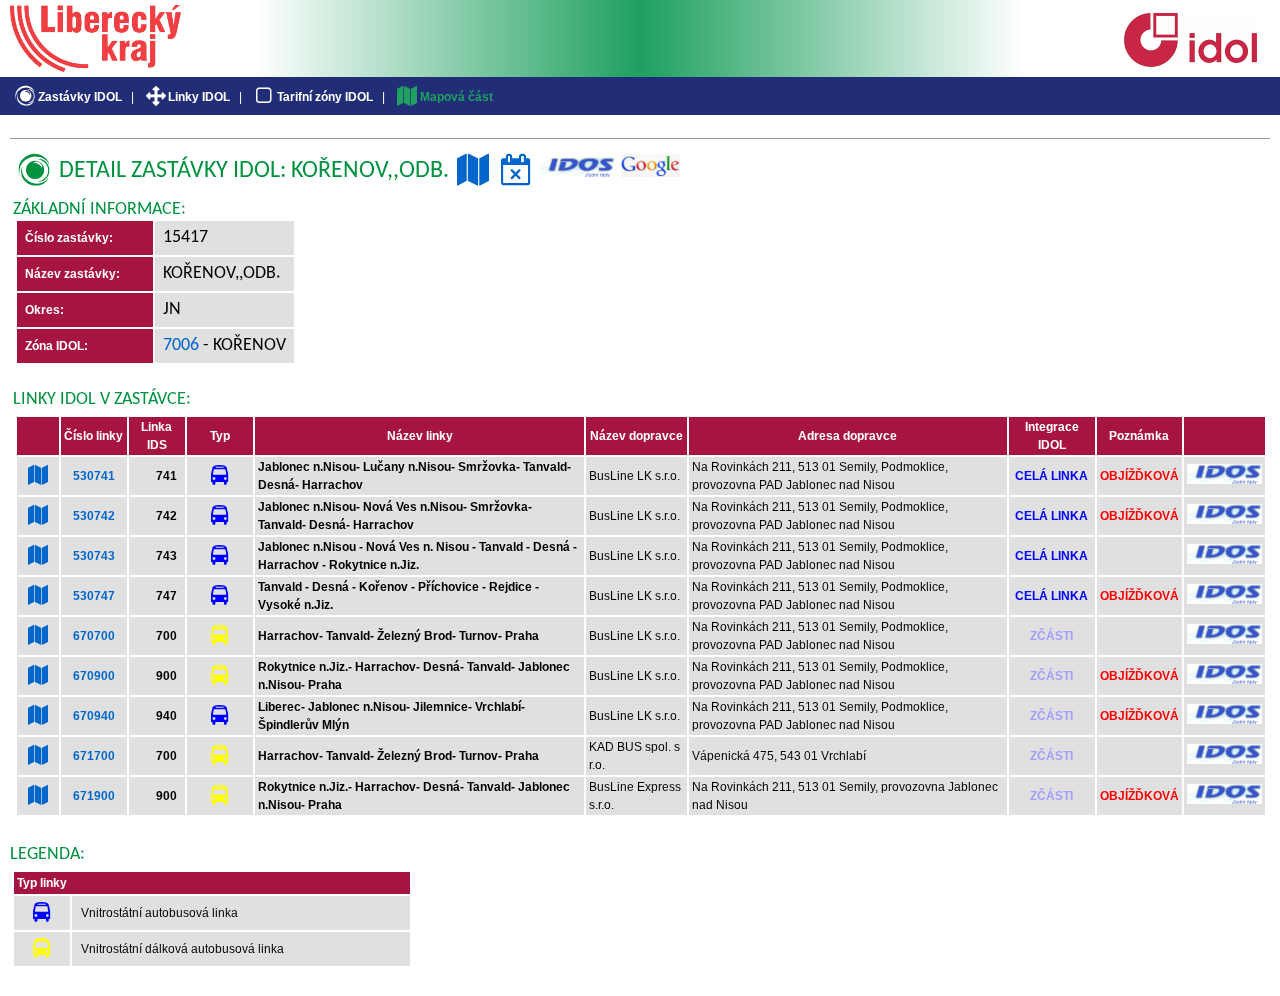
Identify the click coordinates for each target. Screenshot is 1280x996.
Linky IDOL (199, 97)
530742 (94, 516)
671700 (94, 756)
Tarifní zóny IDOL (325, 97)
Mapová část (456, 97)
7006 (181, 345)
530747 (94, 596)
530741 (94, 476)
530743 (94, 556)
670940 (94, 716)
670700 (94, 636)
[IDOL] (1190, 63)
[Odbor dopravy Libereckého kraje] (95, 65)
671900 (94, 796)
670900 (94, 676)
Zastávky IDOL (80, 97)
